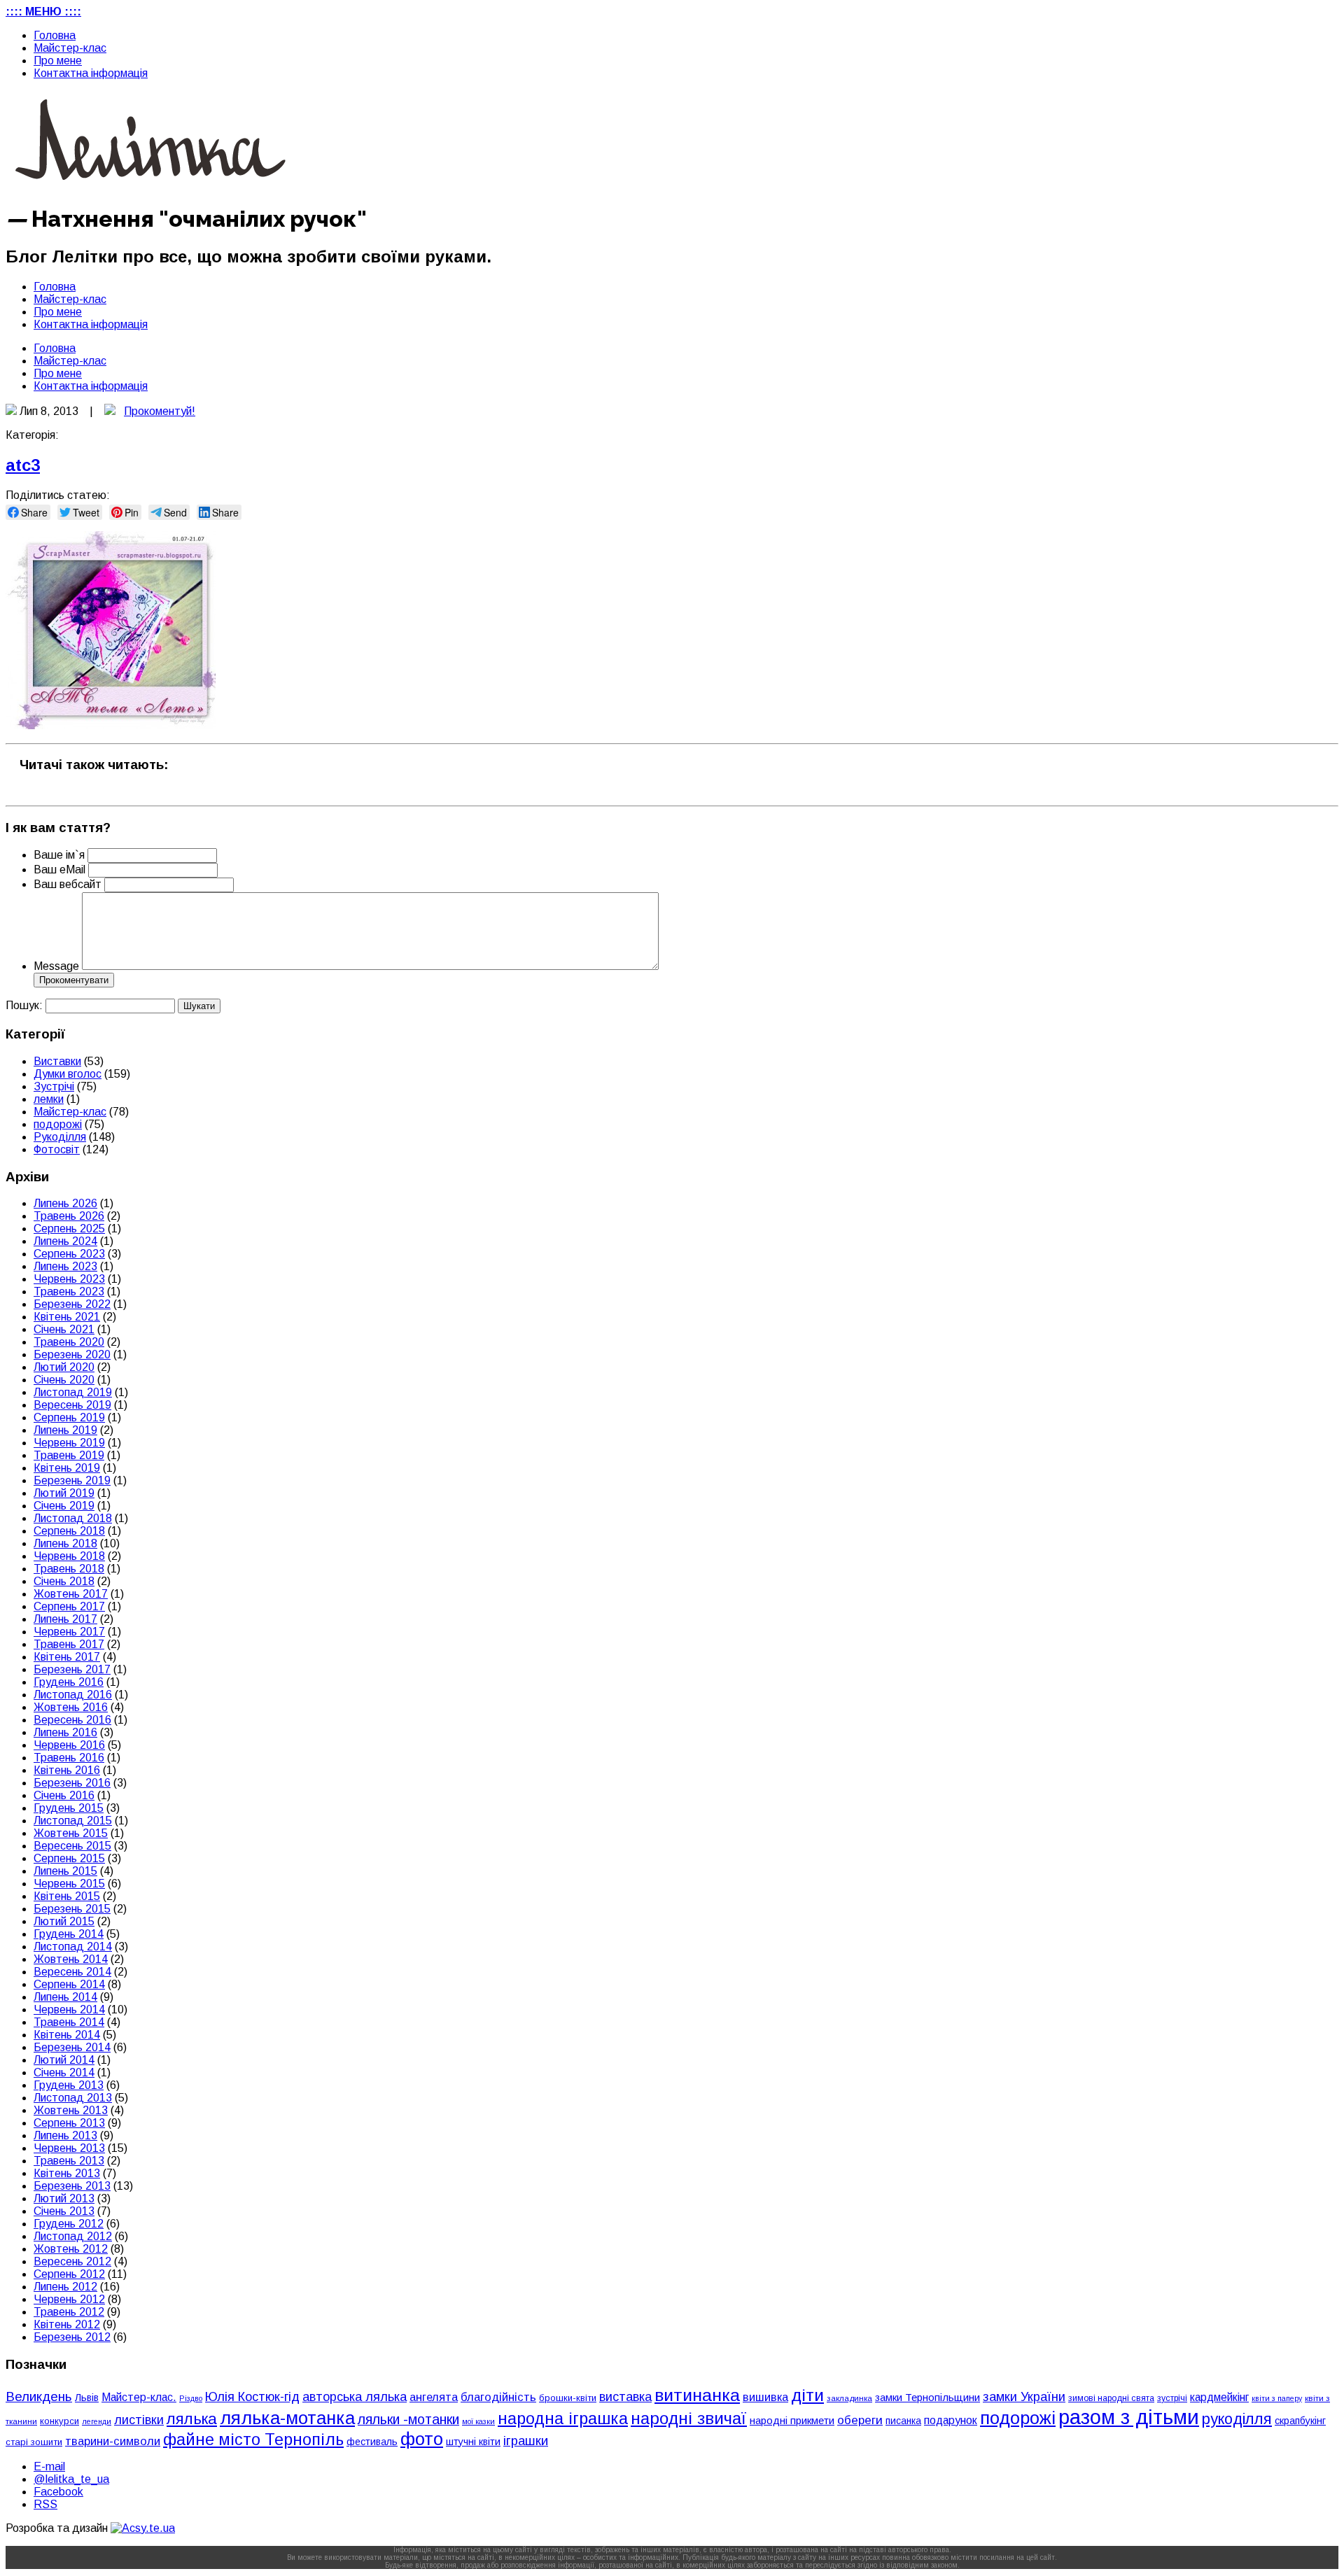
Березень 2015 (72, 1909)
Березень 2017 (72, 1669)
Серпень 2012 (69, 2274)
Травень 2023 (69, 1291)
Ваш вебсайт (68, 884)
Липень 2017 (65, 1619)
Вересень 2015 (72, 1846)
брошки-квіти (568, 2398)
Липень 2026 (65, 1203)
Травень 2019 (69, 1455)
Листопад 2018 (73, 1518)
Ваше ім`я (59, 855)
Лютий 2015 (64, 1921)
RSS (45, 2504)
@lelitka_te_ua (71, 2479)
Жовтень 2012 (71, 2249)
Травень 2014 (69, 2022)
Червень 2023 (69, 1279)
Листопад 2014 (73, 1947)
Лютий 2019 (64, 1493)
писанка (903, 2421)
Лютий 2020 (64, 1367)
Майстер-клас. (139, 2397)
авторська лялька (355, 2397)
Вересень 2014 (72, 1972)
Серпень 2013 (69, 2123)
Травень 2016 (69, 1758)
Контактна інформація (91, 73)
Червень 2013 (69, 2148)
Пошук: (24, 1005)
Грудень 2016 (69, 1682)
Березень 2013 (72, 2186)
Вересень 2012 (72, 2261)
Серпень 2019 (69, 1417)
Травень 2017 (69, 1644)
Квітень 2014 (67, 2035)
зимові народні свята (1111, 2398)
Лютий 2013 (64, 2198)
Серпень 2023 (69, 1254)
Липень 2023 (65, 1266)
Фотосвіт (57, 1149)
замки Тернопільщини (927, 2398)
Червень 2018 (69, 1556)
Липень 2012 (65, 2287)
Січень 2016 (64, 1795)
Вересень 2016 (72, 1720)
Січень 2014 (64, 2072)
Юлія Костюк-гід (252, 2396)
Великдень (39, 2396)
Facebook (58, 2492)
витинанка (697, 2395)
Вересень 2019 (72, 1405)
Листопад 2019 (73, 1392)
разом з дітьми (1129, 2417)
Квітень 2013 (67, 2173)
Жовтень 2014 (71, 1959)
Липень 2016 (65, 1732)
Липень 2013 (65, 2135)
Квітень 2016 (67, 1770)
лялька (192, 2419)
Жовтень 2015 (71, 1833)
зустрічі (1172, 2398)
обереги (860, 2420)
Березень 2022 (72, 1304)
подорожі (58, 1124)
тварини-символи (113, 2441)
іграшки (526, 2441)
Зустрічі (54, 1086)
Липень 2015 (65, 1871)
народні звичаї (689, 2418)
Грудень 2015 (69, 1808)
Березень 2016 (72, 1783)
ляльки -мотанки (408, 2419)
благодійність (498, 2397)
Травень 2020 (69, 1342)
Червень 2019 (69, 1443)
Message (56, 966)
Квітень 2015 (67, 1896)
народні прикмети (792, 2421)
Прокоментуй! (160, 411)
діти (807, 2395)
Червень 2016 (69, 1745)
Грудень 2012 (69, 2224)
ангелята (434, 2397)
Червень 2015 (69, 1884)
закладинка (849, 2398)
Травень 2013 (69, 2161)
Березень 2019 (72, 1480)
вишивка (765, 2397)
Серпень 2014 (69, 1984)
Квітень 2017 (67, 1657)
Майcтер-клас (70, 48)
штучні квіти (473, 2442)
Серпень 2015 (69, 1858)
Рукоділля (60, 1137)
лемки (49, 1099)
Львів (87, 2398)
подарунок (951, 2420)
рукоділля (1237, 2419)
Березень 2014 (72, 2047)
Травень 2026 (69, 1216)
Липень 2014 (65, 1997)
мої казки (478, 2421)
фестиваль (372, 2442)
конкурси (59, 2421)
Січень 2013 (64, 2211)
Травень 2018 (69, 1569)
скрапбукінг (1300, 2421)
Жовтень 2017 (71, 1594)
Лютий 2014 (64, 2060)
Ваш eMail (61, 870)
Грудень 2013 (69, 2085)
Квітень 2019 (67, 1468)
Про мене (58, 61)
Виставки (57, 1061)
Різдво (191, 2398)
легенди (97, 2421)
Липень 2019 (65, 1430)
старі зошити (34, 2442)
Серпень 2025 (69, 1229)
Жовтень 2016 (71, 1707)
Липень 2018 (65, 1543)
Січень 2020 (64, 1380)
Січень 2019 (64, 1506)
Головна (55, 35)
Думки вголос (68, 1074)
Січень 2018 (64, 1581)
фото (422, 2439)
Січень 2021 (64, 1329)
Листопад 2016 (73, 1695)
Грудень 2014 (69, 1934)
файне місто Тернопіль (253, 2440)
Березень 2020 (72, 1354)
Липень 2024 (65, 1241)
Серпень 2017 (69, 1606)
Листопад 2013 (73, 2098)
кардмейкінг (1219, 2397)
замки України (1024, 2397)
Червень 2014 (69, 2010)
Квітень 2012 (67, 2324)
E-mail (49, 2466)
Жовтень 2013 (71, 2110)
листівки (139, 2420)
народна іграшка (563, 2419)
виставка (625, 2396)
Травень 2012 (69, 2312)
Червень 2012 (69, 2299)
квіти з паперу (1277, 2398)
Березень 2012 (72, 2337)
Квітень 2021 (67, 1317)
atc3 (23, 465)
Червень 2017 (69, 1632)
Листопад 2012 (73, 2236)
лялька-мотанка (287, 2418)
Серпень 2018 (69, 1531)
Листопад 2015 (73, 1821)
